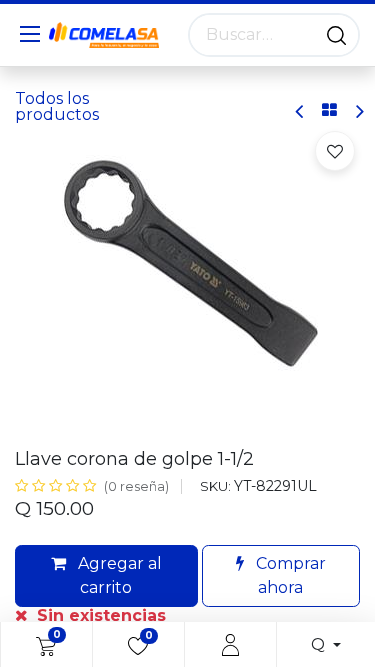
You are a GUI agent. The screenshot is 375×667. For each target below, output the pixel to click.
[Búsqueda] (336, 35)
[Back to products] (329, 111)
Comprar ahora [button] (289, 575)
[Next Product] (358, 111)
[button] (335, 151)
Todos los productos (57, 106)
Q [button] (320, 644)
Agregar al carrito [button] (118, 575)
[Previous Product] (300, 111)
